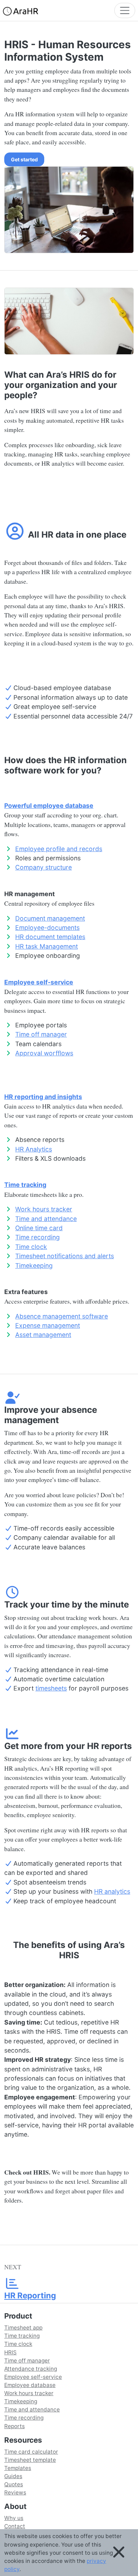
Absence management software (62, 1316)
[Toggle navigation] (125, 10)
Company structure (44, 867)
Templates (18, 2468)
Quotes (14, 2484)
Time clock (31, 1247)
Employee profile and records (59, 849)
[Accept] (119, 2553)
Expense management (48, 1325)
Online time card (39, 1228)
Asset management (43, 1335)
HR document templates (50, 937)
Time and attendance (46, 1219)
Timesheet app (23, 2328)
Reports (15, 2426)
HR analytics (112, 1891)
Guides (13, 2476)
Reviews (15, 2492)
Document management (50, 918)
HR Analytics (34, 1149)
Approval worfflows (44, 1053)
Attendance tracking (31, 2369)
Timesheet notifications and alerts (65, 1256)
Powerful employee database (49, 806)
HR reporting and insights (43, 1097)
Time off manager (41, 1034)
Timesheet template (30, 2460)
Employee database (30, 2385)
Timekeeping (34, 1265)
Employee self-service (39, 982)
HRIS (10, 2352)
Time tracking (25, 1185)
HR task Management (47, 946)
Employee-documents (47, 928)
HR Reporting (30, 2295)
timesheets (51, 1688)
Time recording (38, 1237)
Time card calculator (31, 2452)
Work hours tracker (44, 1209)
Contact (15, 2526)
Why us (14, 2518)
